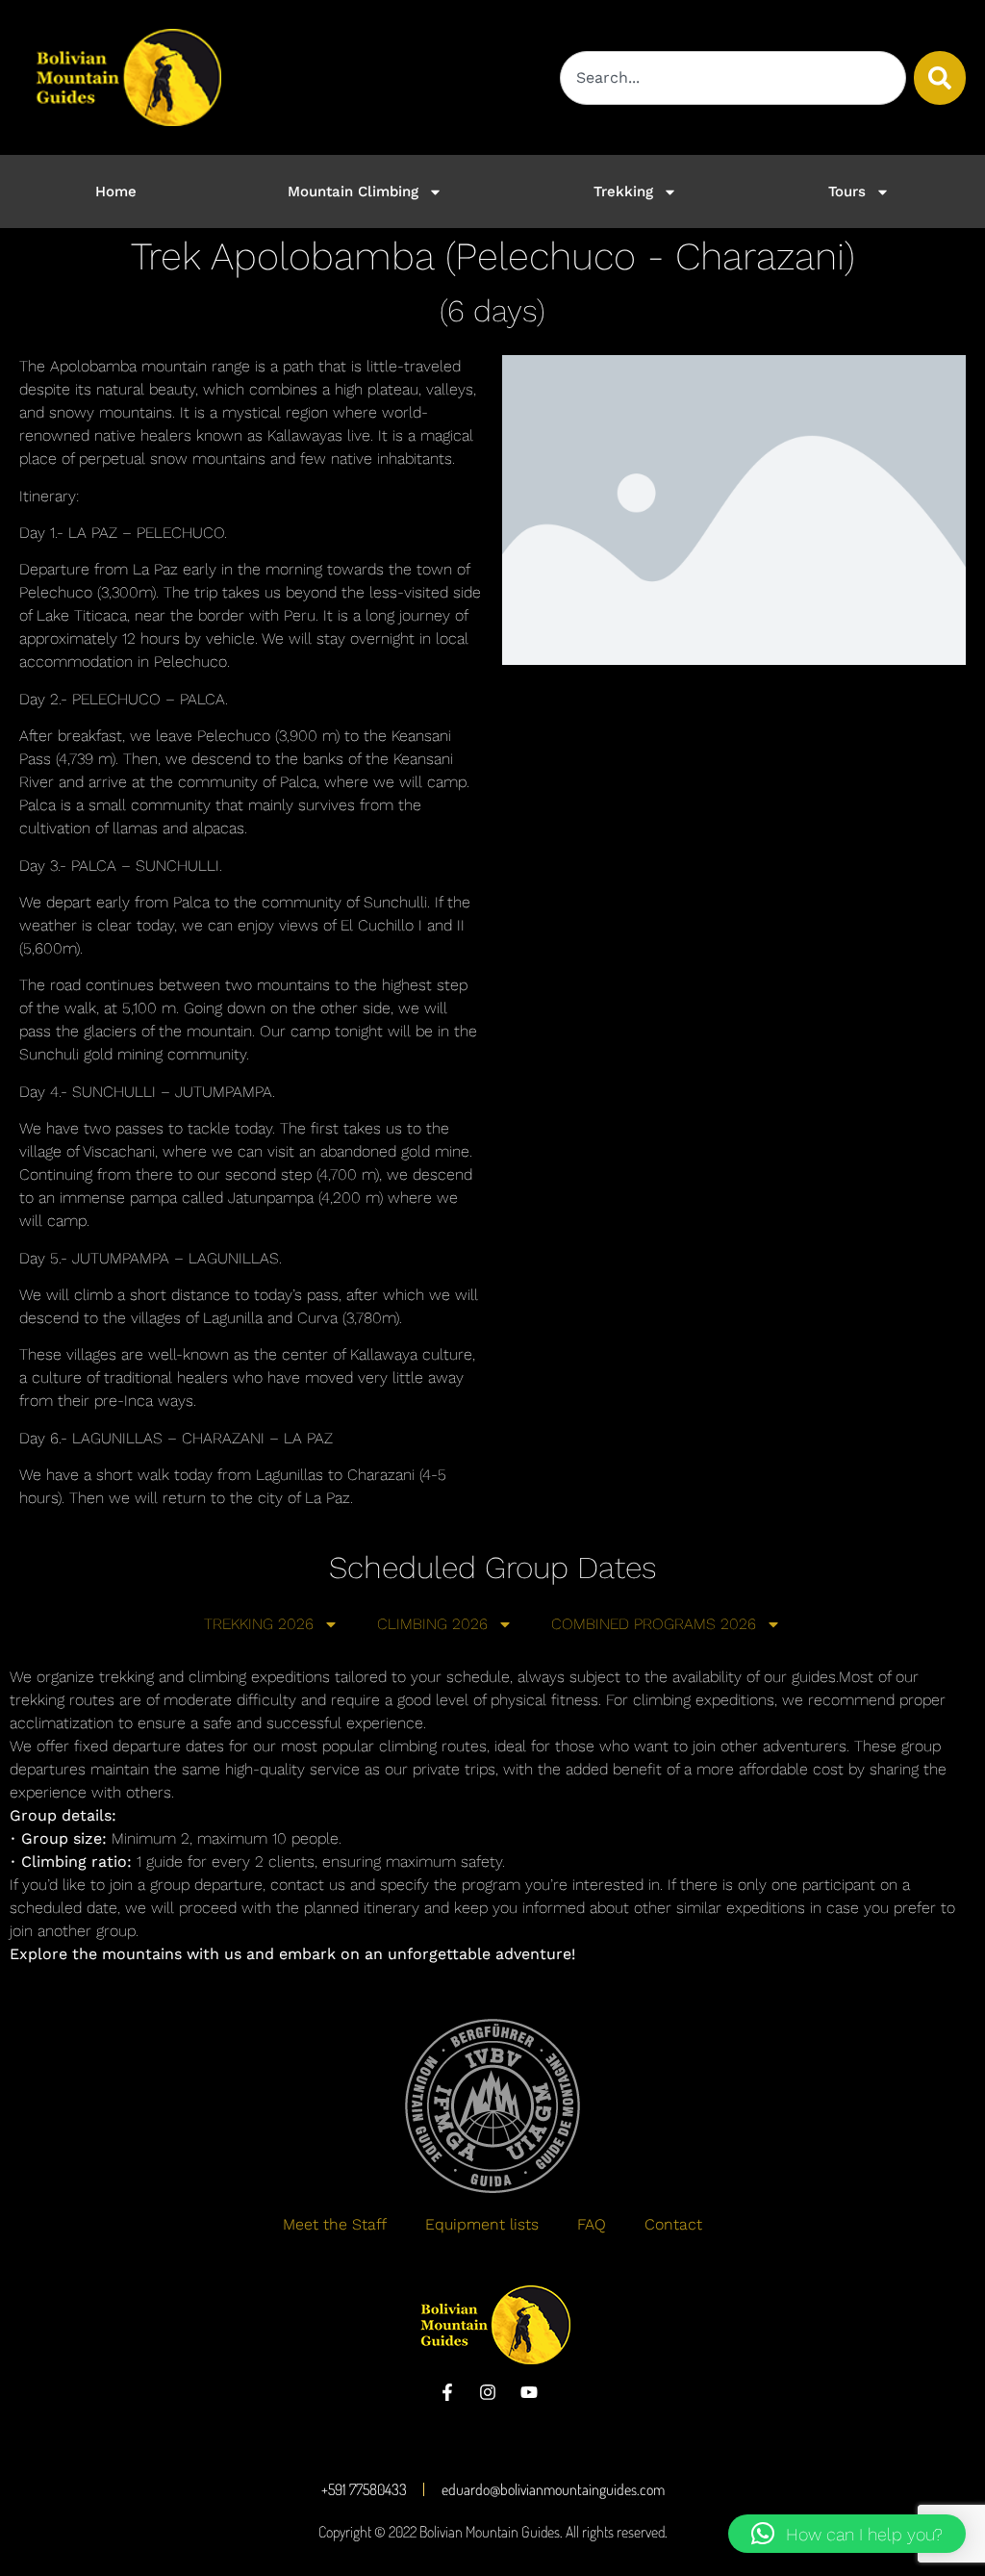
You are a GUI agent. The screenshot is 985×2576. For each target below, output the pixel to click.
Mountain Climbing (353, 191)
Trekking (623, 191)
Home (116, 191)
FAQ (592, 2224)
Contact (673, 2224)
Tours (847, 191)
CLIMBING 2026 (432, 1624)
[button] (847, 2534)
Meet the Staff (335, 2224)
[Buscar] (940, 78)
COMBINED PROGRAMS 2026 (654, 1624)
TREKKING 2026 (259, 1624)
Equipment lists (482, 2224)
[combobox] (733, 78)
